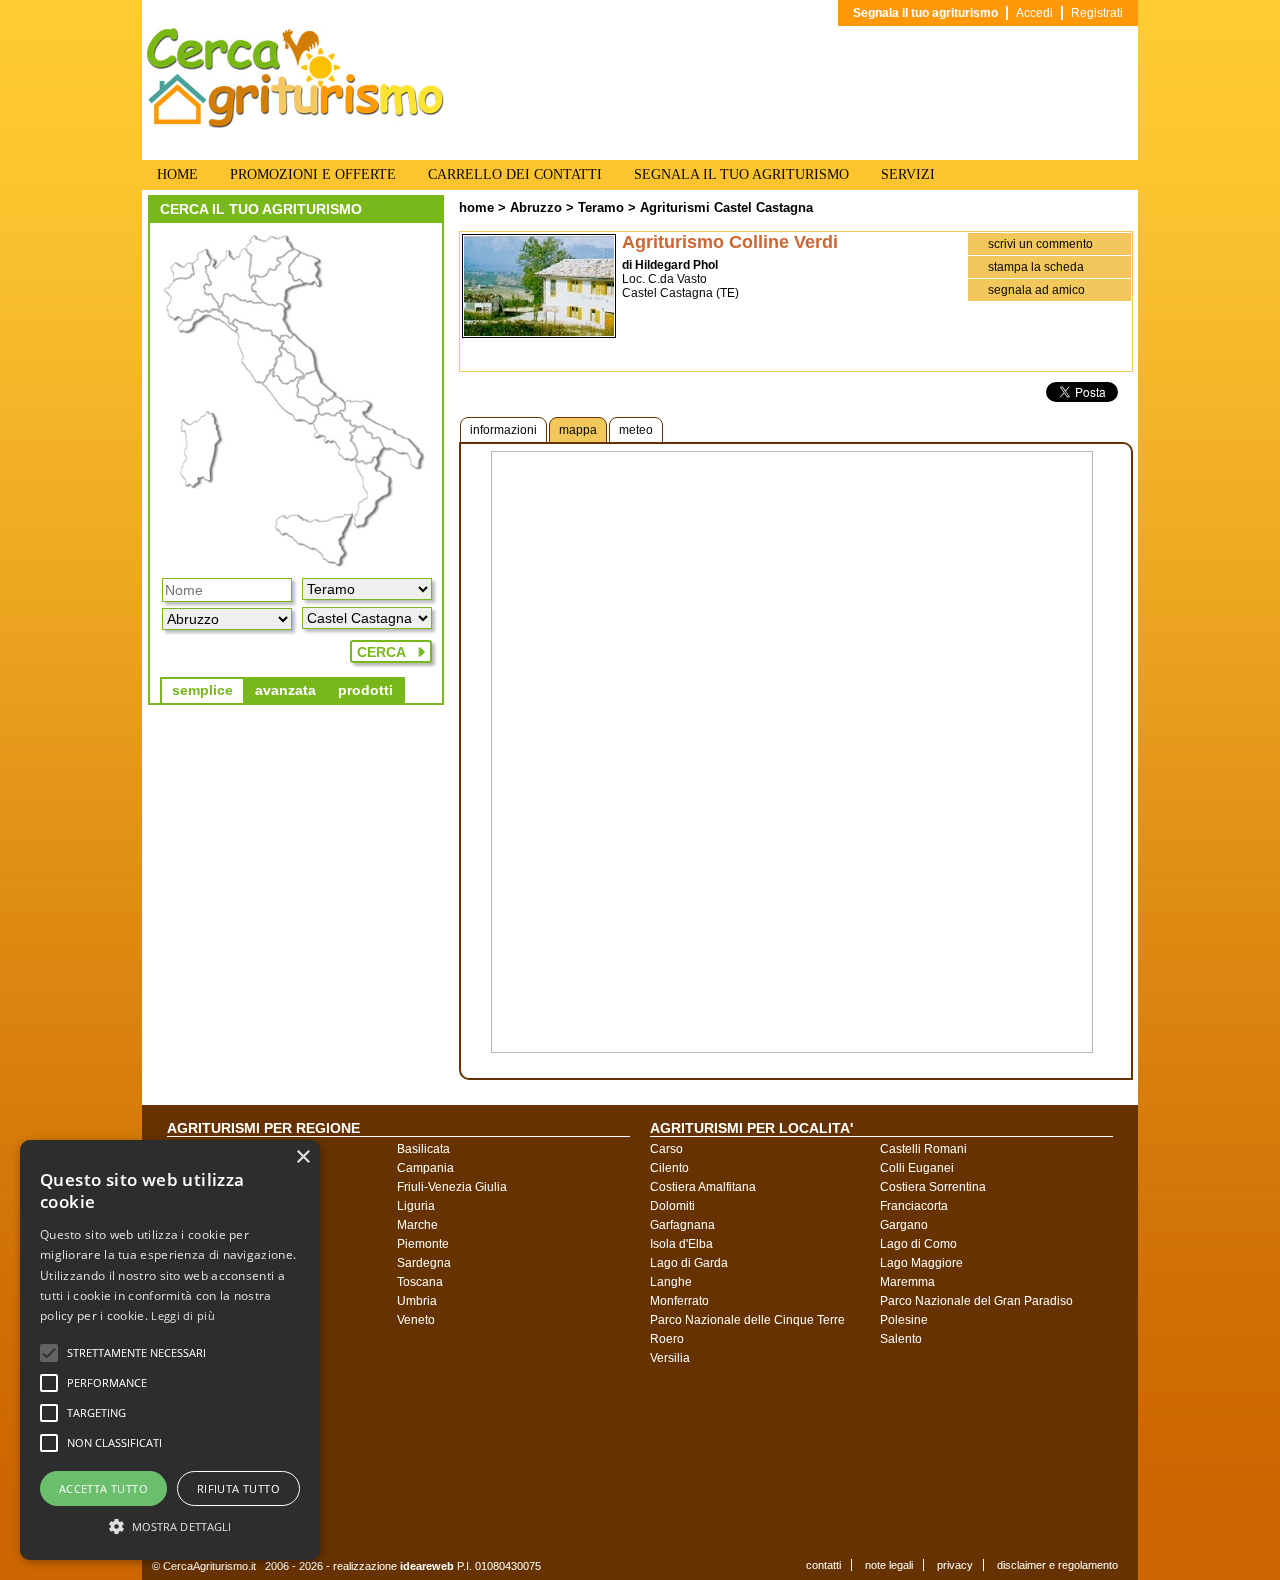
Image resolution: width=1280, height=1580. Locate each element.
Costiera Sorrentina (933, 1187)
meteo (636, 430)
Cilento (669, 1168)
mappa (578, 430)
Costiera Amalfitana (703, 1187)
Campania (425, 1168)
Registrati (1097, 13)
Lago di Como (918, 1244)
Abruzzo (536, 207)
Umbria (417, 1301)
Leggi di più (183, 1315)
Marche (417, 1225)
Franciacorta (914, 1206)
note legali (889, 1565)
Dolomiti (672, 1206)
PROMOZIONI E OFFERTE (313, 174)
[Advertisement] (655, 1460)
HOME (177, 174)
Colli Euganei (917, 1168)
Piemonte (423, 1244)
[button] (136, 1353)
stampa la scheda (1036, 267)
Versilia (670, 1358)
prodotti (365, 690)
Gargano (904, 1225)
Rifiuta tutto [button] (238, 1488)
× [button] (302, 1157)
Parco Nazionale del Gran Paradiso (976, 1301)
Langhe (671, 1282)
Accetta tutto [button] (103, 1488)
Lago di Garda (689, 1263)
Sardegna (424, 1263)
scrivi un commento (1040, 244)
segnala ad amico (1036, 290)
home (476, 207)
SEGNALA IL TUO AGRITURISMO (741, 174)
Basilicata (423, 1149)
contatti (823, 1565)
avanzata (285, 690)
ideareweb (427, 1566)
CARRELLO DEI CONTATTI (515, 174)
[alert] (170, 1350)
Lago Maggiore (921, 1263)
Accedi (1034, 13)
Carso (666, 1149)
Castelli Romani (923, 1149)
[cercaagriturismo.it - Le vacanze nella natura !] (296, 124)
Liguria (416, 1206)
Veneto (416, 1320)
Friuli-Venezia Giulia (452, 1187)
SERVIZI (908, 174)
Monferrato (679, 1301)
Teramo (601, 207)
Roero (667, 1339)
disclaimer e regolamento (1057, 1565)
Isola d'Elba (681, 1244)
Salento (901, 1339)
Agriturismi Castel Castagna (726, 207)
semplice (202, 690)
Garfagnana (682, 1225)
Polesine (904, 1320)
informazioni (503, 430)
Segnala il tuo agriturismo (925, 13)
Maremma (907, 1282)
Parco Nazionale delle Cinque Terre (747, 1320)
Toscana (420, 1282)
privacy (955, 1565)
